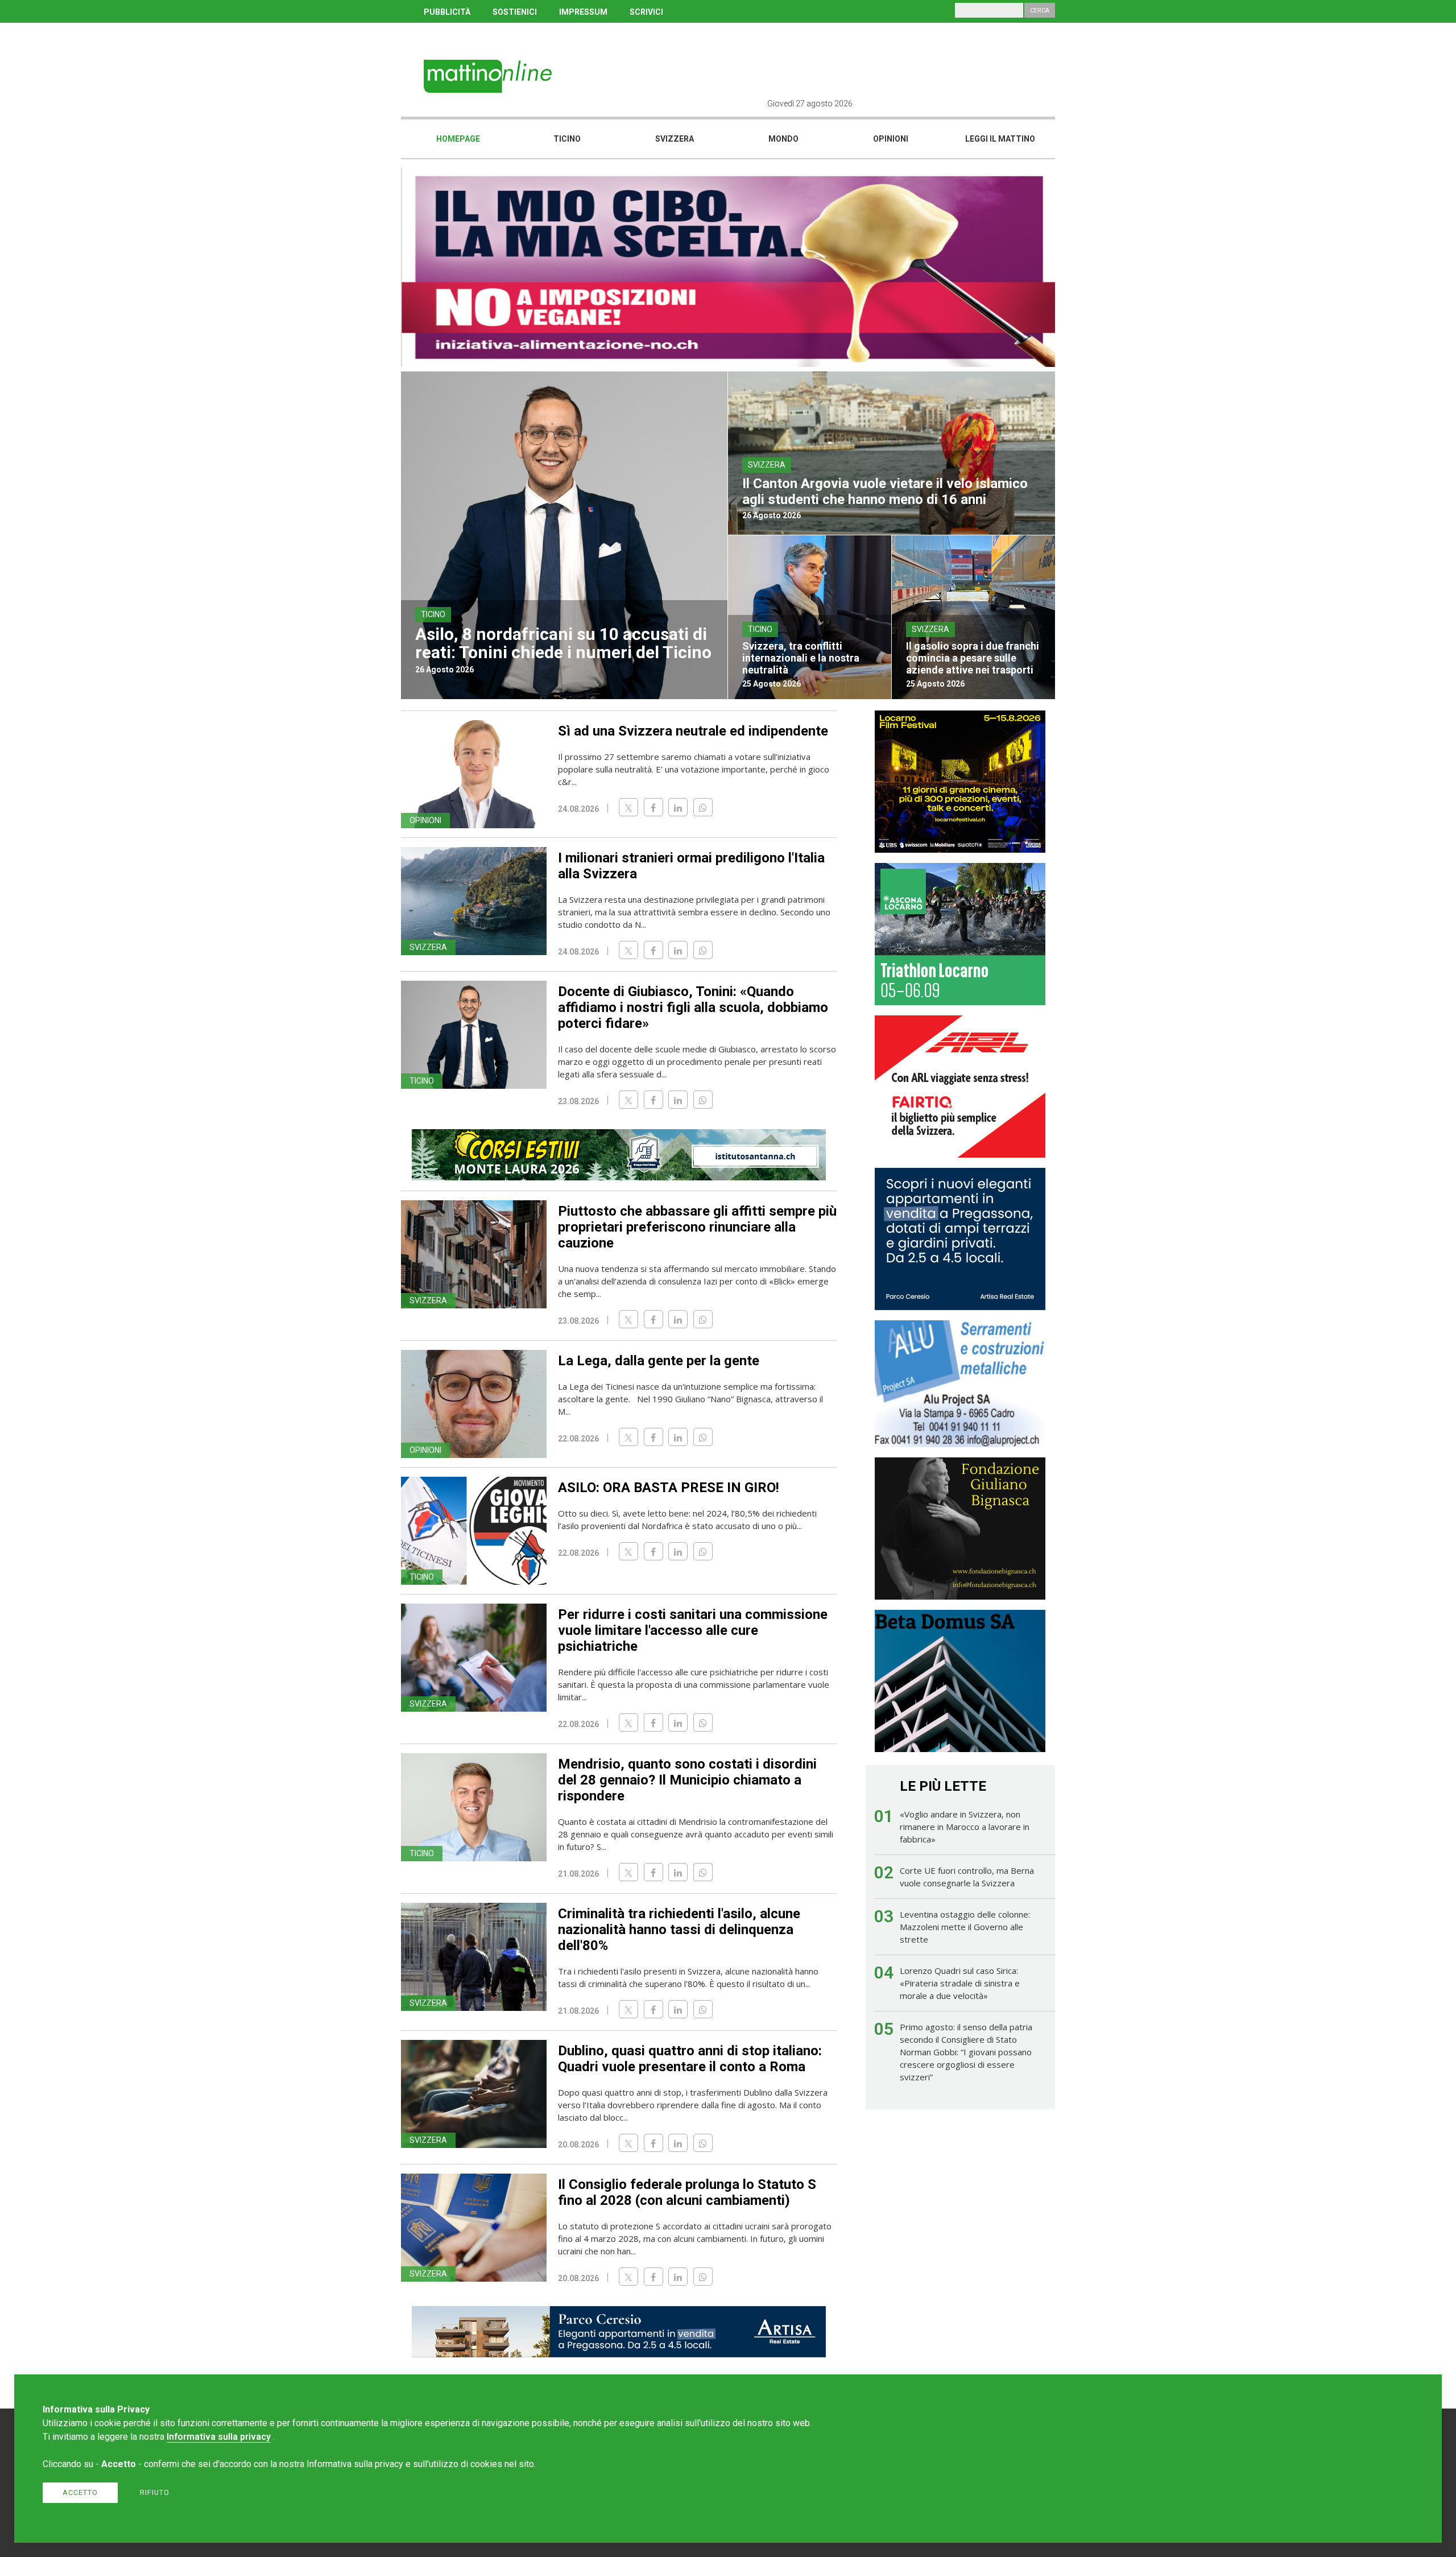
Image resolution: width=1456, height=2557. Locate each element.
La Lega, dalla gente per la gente (659, 1361)
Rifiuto (155, 2492)
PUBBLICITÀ (447, 12)
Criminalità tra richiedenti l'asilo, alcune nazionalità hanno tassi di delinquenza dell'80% (679, 1930)
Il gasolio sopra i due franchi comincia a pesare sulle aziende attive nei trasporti (973, 658)
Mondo (783, 139)
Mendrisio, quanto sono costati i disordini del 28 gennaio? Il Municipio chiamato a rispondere (687, 1780)
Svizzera (675, 139)
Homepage (458, 139)
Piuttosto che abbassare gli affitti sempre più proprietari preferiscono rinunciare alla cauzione (697, 1227)
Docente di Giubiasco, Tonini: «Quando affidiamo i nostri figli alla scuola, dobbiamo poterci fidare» (693, 1007)
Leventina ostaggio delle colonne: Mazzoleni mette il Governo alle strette (965, 1927)
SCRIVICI (646, 12)
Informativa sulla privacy (219, 2437)
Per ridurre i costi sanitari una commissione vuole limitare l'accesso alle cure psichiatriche (693, 1630)
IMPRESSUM (583, 12)
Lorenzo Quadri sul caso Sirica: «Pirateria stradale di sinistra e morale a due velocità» (960, 1983)
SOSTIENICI (515, 12)
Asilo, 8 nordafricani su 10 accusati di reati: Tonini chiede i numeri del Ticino (563, 643)
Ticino (567, 139)
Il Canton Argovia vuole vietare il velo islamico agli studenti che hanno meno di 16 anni (885, 491)
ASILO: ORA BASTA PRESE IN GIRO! (669, 1488)
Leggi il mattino (1000, 139)
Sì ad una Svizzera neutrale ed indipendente (693, 731)
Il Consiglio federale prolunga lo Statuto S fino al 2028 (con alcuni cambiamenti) (687, 2192)
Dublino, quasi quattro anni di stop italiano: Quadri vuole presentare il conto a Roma (690, 2059)
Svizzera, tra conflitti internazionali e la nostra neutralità (801, 658)
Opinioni (891, 139)
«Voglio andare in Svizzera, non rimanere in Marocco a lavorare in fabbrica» (965, 1827)
